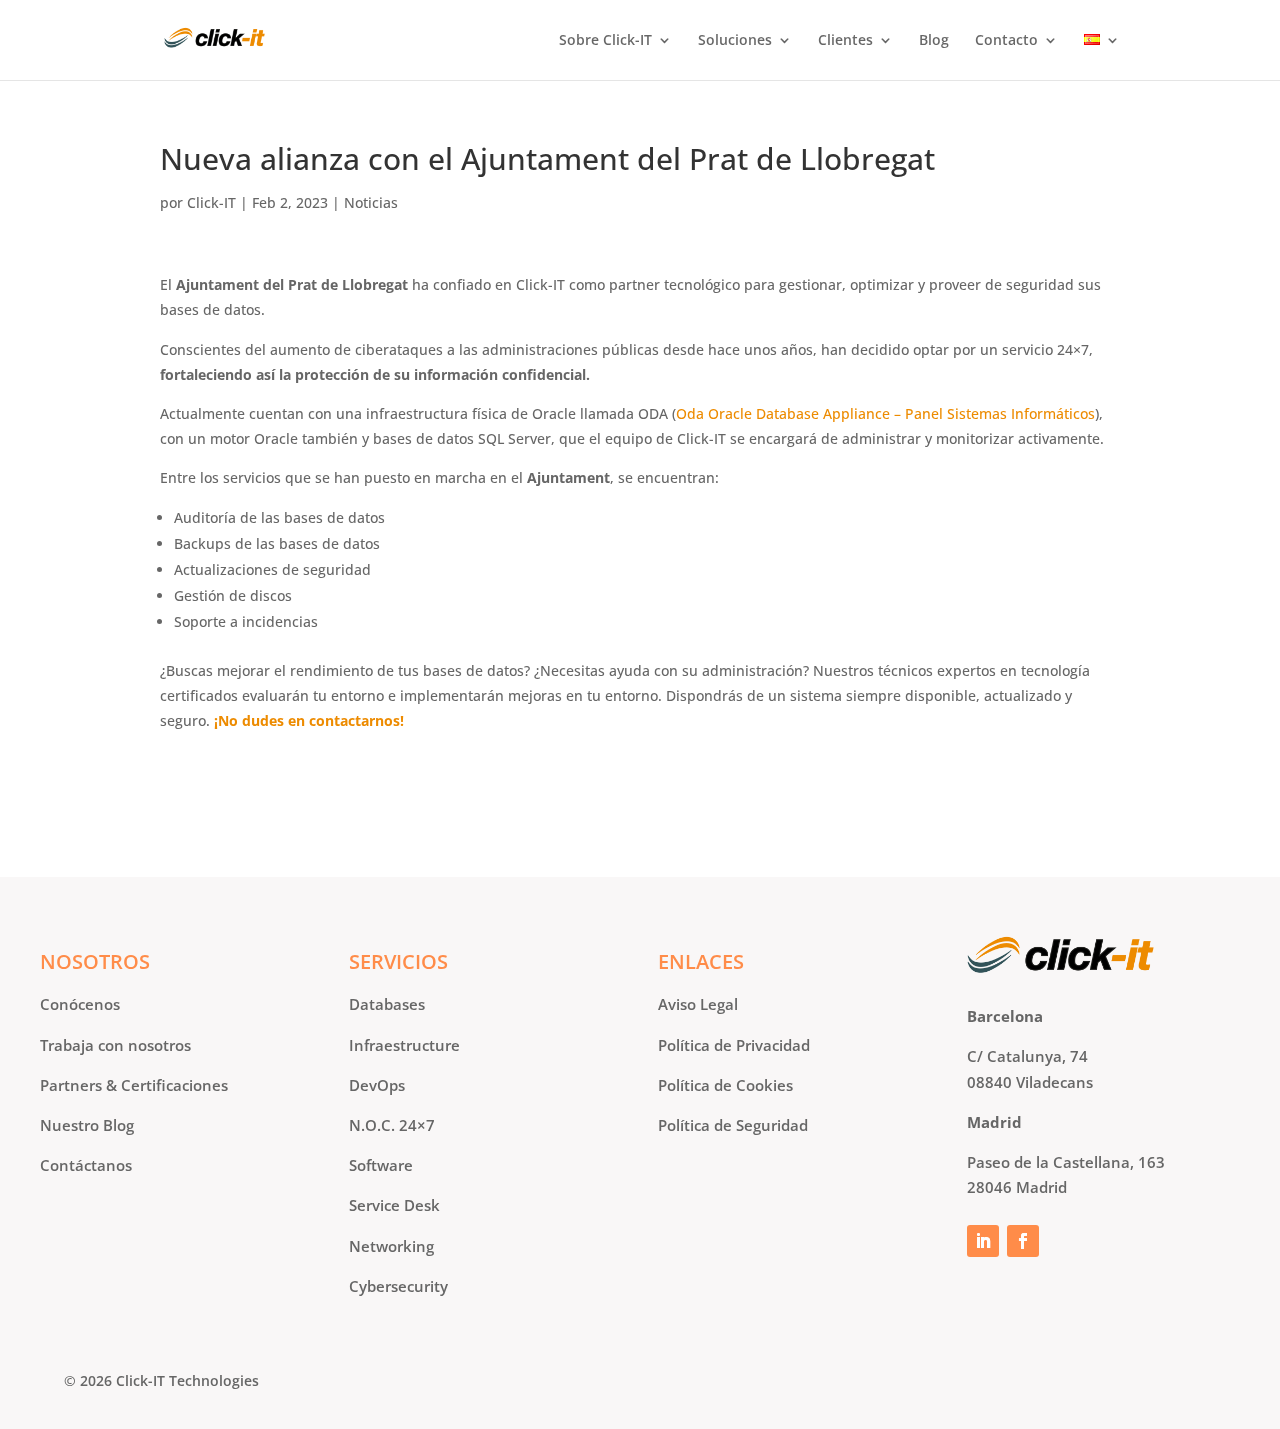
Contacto (1006, 41)
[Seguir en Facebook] (1023, 1241)
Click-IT (211, 202)
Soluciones (735, 41)
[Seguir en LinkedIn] (983, 1241)
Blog (934, 41)
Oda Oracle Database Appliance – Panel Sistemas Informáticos (885, 413)
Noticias (371, 202)
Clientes (845, 41)
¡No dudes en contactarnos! (309, 720)
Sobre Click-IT (605, 41)
